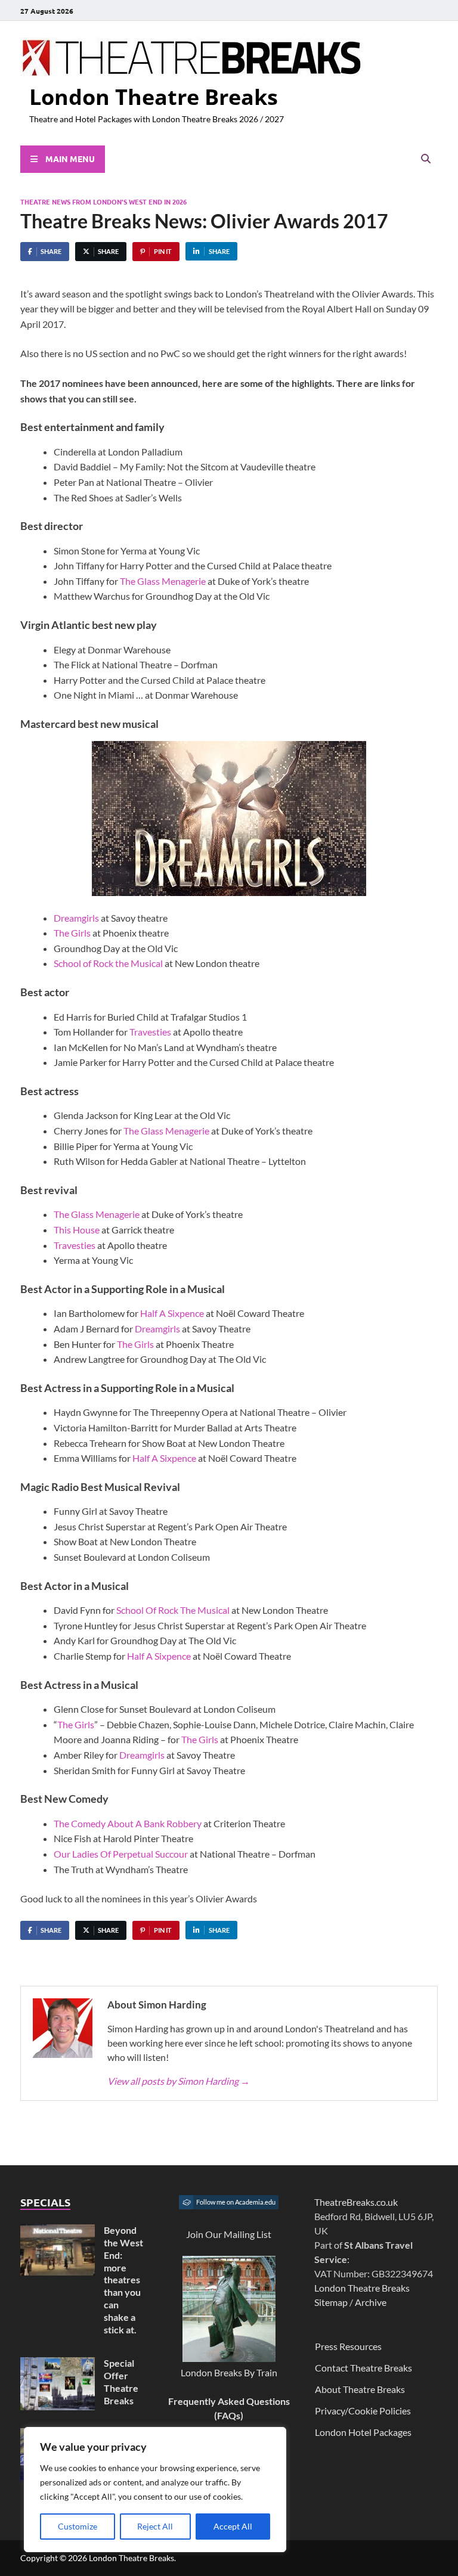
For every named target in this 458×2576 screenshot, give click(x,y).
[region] (155, 2490)
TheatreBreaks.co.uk (356, 2202)
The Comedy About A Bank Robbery (128, 1823)
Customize (78, 2526)
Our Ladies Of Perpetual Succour (121, 1854)
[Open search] (426, 159)
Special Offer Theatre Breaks (121, 2381)
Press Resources (348, 2346)
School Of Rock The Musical (173, 1610)
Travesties (150, 1032)
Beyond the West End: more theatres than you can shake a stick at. (123, 2279)
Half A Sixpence (172, 1313)
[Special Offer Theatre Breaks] (58, 2364)
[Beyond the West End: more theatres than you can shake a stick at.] (58, 2231)
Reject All (155, 2526)
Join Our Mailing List (229, 2234)
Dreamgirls (76, 918)
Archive (371, 2302)
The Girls (72, 933)
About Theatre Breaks (360, 2389)
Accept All (233, 2526)
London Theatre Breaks (154, 97)
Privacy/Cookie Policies (363, 2411)
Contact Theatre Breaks (363, 2368)
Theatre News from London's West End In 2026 (103, 202)
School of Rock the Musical (108, 963)
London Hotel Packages (363, 2432)
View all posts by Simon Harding (179, 2081)
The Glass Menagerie (163, 581)
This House (77, 1230)
